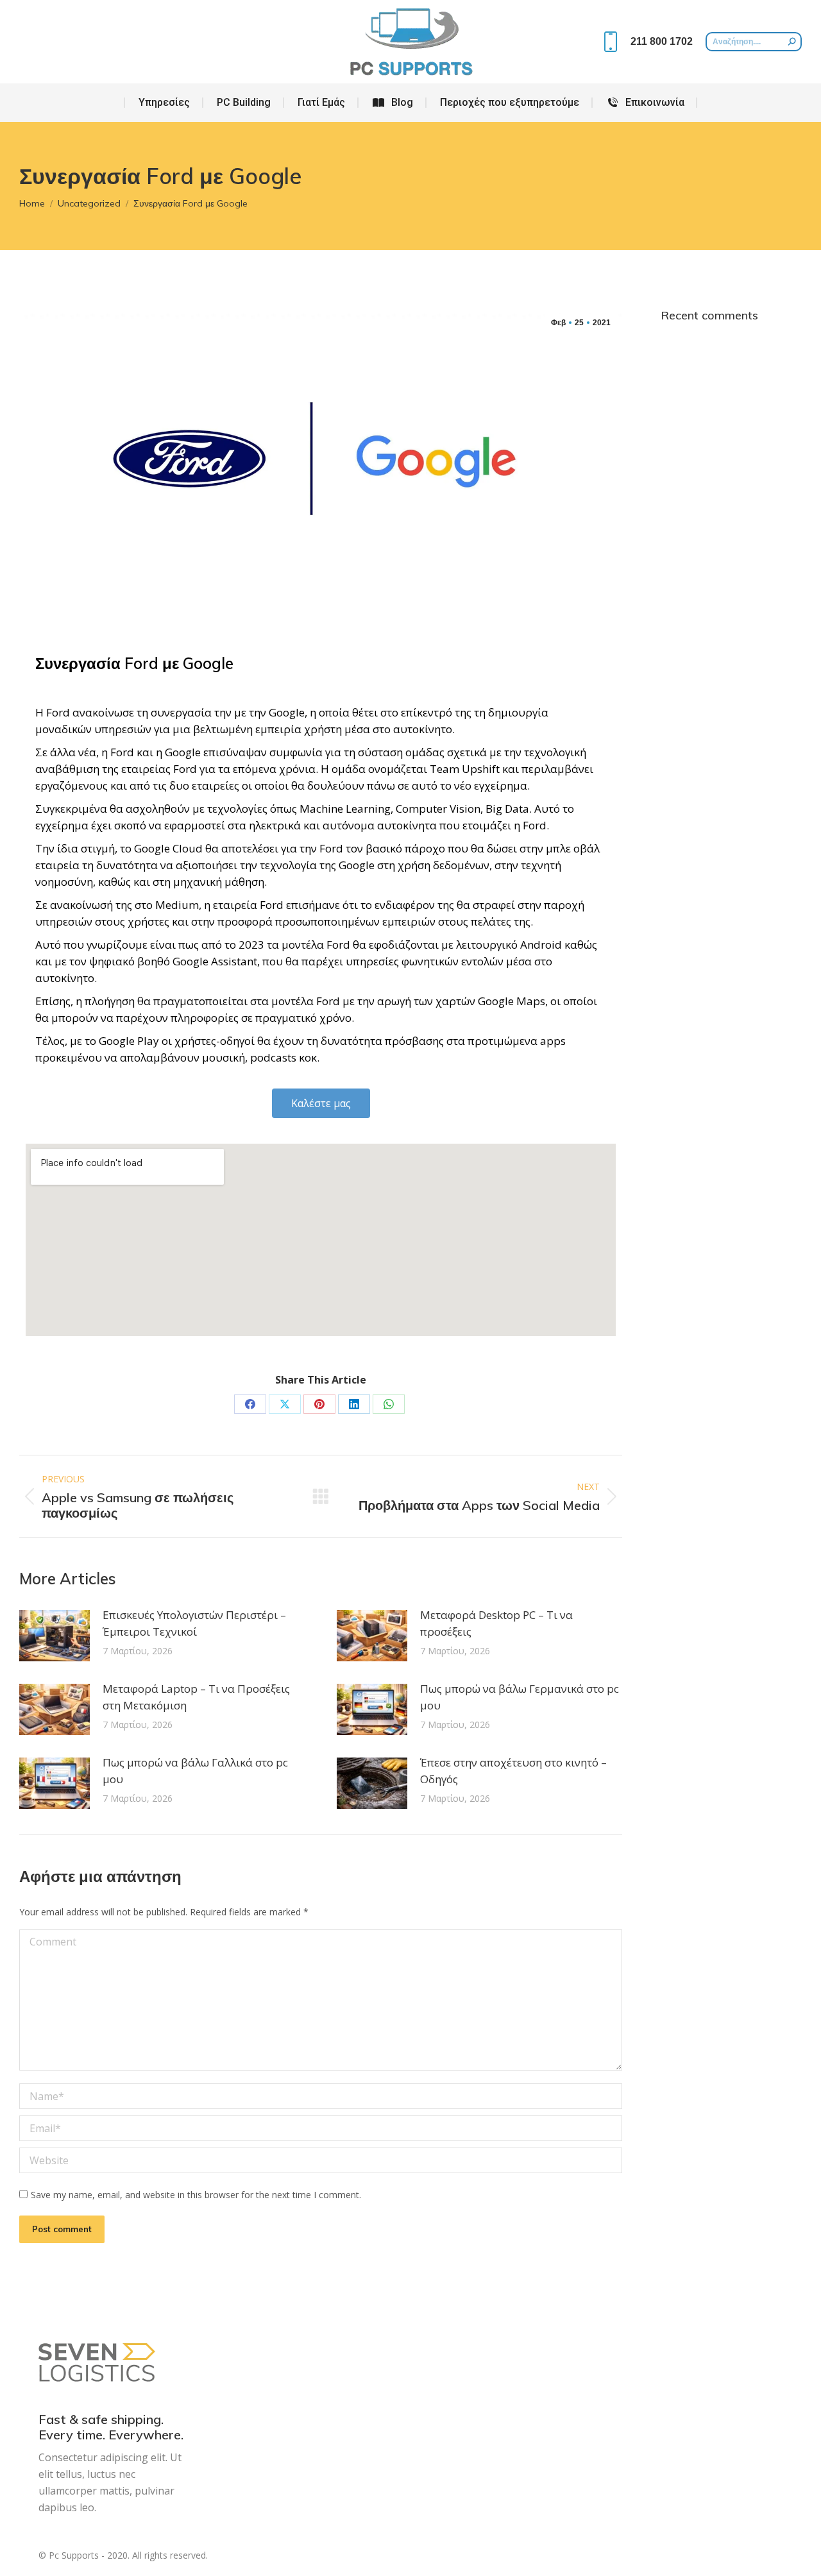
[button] (321, 1103)
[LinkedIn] (354, 1404)
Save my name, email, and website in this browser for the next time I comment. (196, 2195)
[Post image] (55, 1636)
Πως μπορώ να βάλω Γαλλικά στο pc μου (195, 1771)
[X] (285, 1404)
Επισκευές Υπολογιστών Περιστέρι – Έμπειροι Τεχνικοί (194, 1623)
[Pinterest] (319, 1404)
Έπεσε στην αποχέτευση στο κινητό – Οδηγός (513, 1771)
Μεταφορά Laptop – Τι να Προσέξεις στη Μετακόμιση (196, 1697)
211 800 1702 (662, 41)
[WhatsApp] (389, 1404)
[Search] (792, 42)
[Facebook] (250, 1404)
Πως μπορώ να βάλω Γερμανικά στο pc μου (520, 1697)
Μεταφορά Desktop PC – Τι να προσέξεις (496, 1623)
